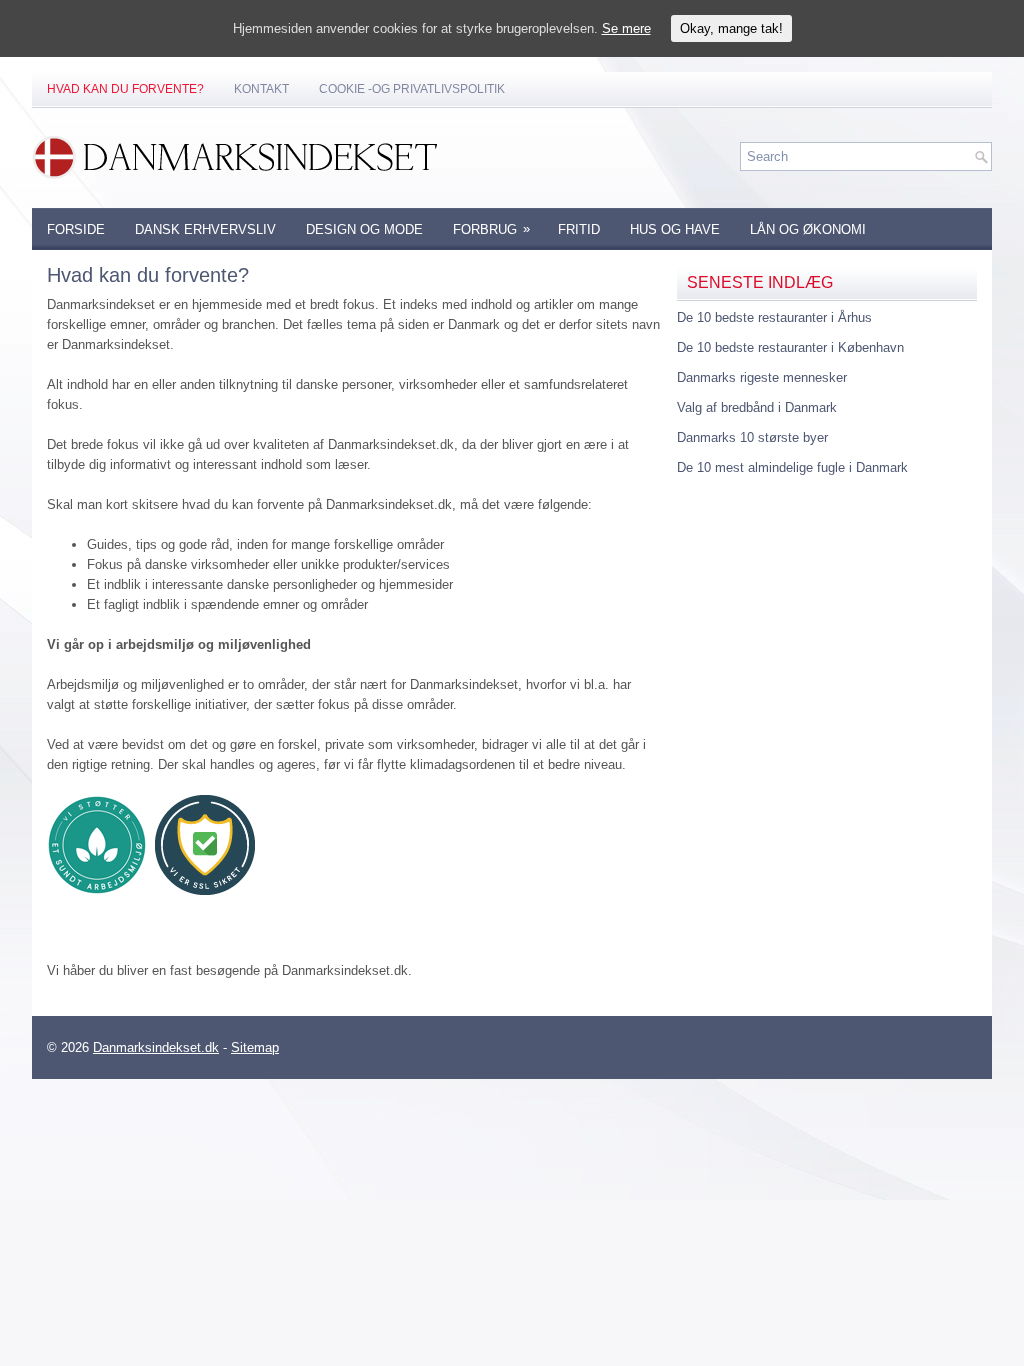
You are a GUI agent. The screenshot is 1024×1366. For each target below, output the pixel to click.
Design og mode (364, 229)
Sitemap (255, 1047)
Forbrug (491, 229)
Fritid (579, 229)
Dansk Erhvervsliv (205, 229)
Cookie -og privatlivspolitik (412, 89)
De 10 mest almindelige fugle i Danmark (792, 467)
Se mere (626, 28)
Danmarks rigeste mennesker (762, 377)
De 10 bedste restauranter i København (790, 347)
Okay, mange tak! (731, 28)
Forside (76, 229)
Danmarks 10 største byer (752, 437)
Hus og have (675, 229)
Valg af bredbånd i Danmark (757, 407)
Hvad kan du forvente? (125, 89)
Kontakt (261, 89)
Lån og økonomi (808, 229)
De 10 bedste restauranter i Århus (774, 317)
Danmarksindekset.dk (156, 1047)
